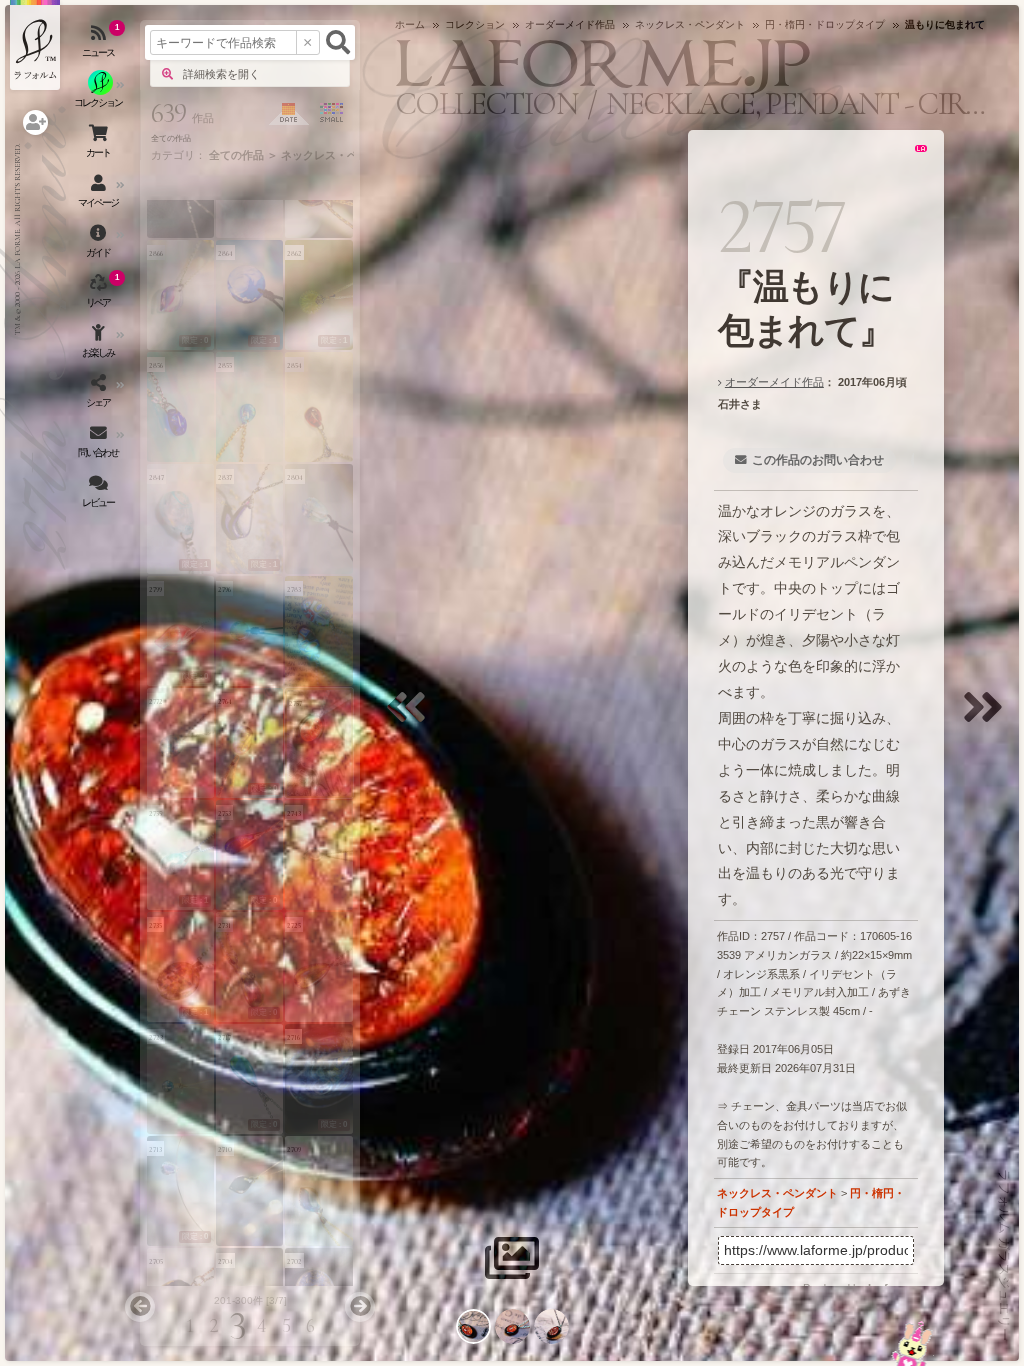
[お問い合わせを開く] (100, 445)
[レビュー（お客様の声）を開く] (100, 495)
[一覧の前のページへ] (140, 1307)
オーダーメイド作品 (774, 382)
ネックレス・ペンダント (777, 1193)
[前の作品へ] (411, 719)
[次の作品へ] (988, 719)
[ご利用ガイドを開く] (100, 245)
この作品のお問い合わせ (818, 460)
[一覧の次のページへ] (360, 1307)
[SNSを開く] (100, 395)
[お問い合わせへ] (912, 1343)
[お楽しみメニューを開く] (100, 345)
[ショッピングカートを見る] (100, 145)
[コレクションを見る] (100, 95)
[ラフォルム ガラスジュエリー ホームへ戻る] (35, 45)
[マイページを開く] (100, 195)
